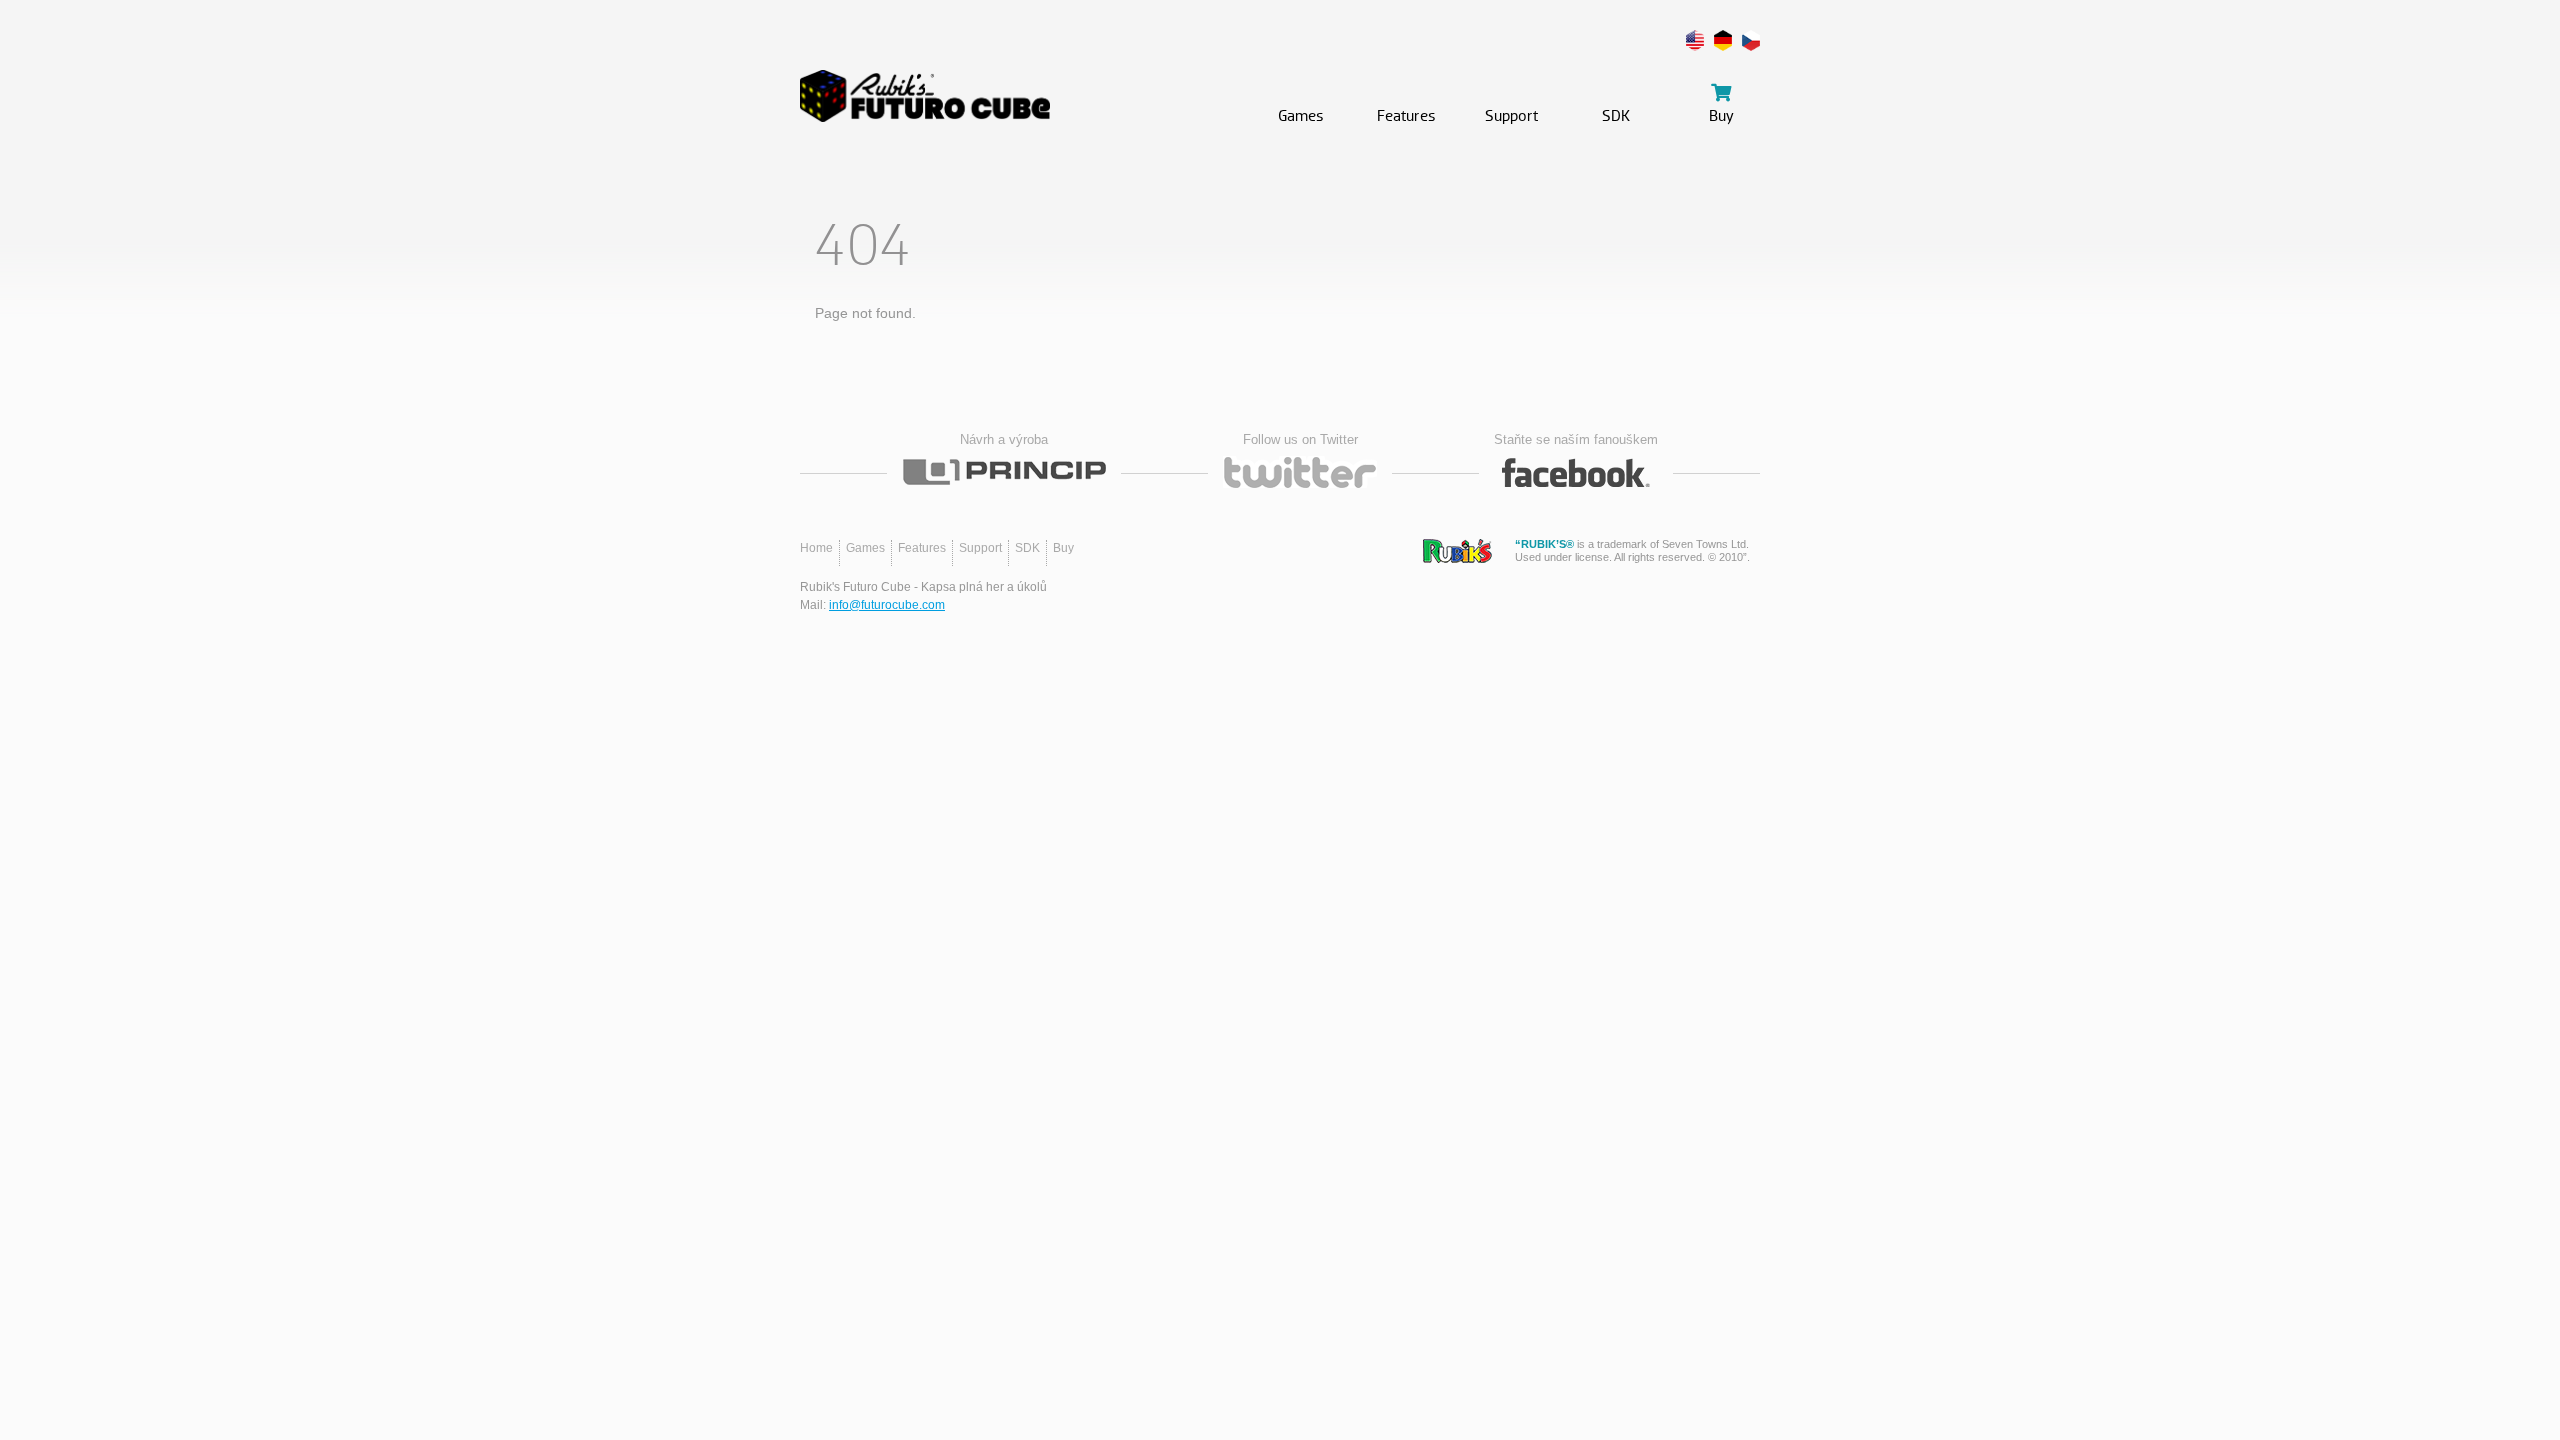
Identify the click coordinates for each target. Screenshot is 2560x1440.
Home (816, 548)
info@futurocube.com (887, 605)
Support (980, 548)
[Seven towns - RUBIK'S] (1457, 551)
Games (865, 548)
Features (922, 548)
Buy (1063, 548)
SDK (1027, 548)
